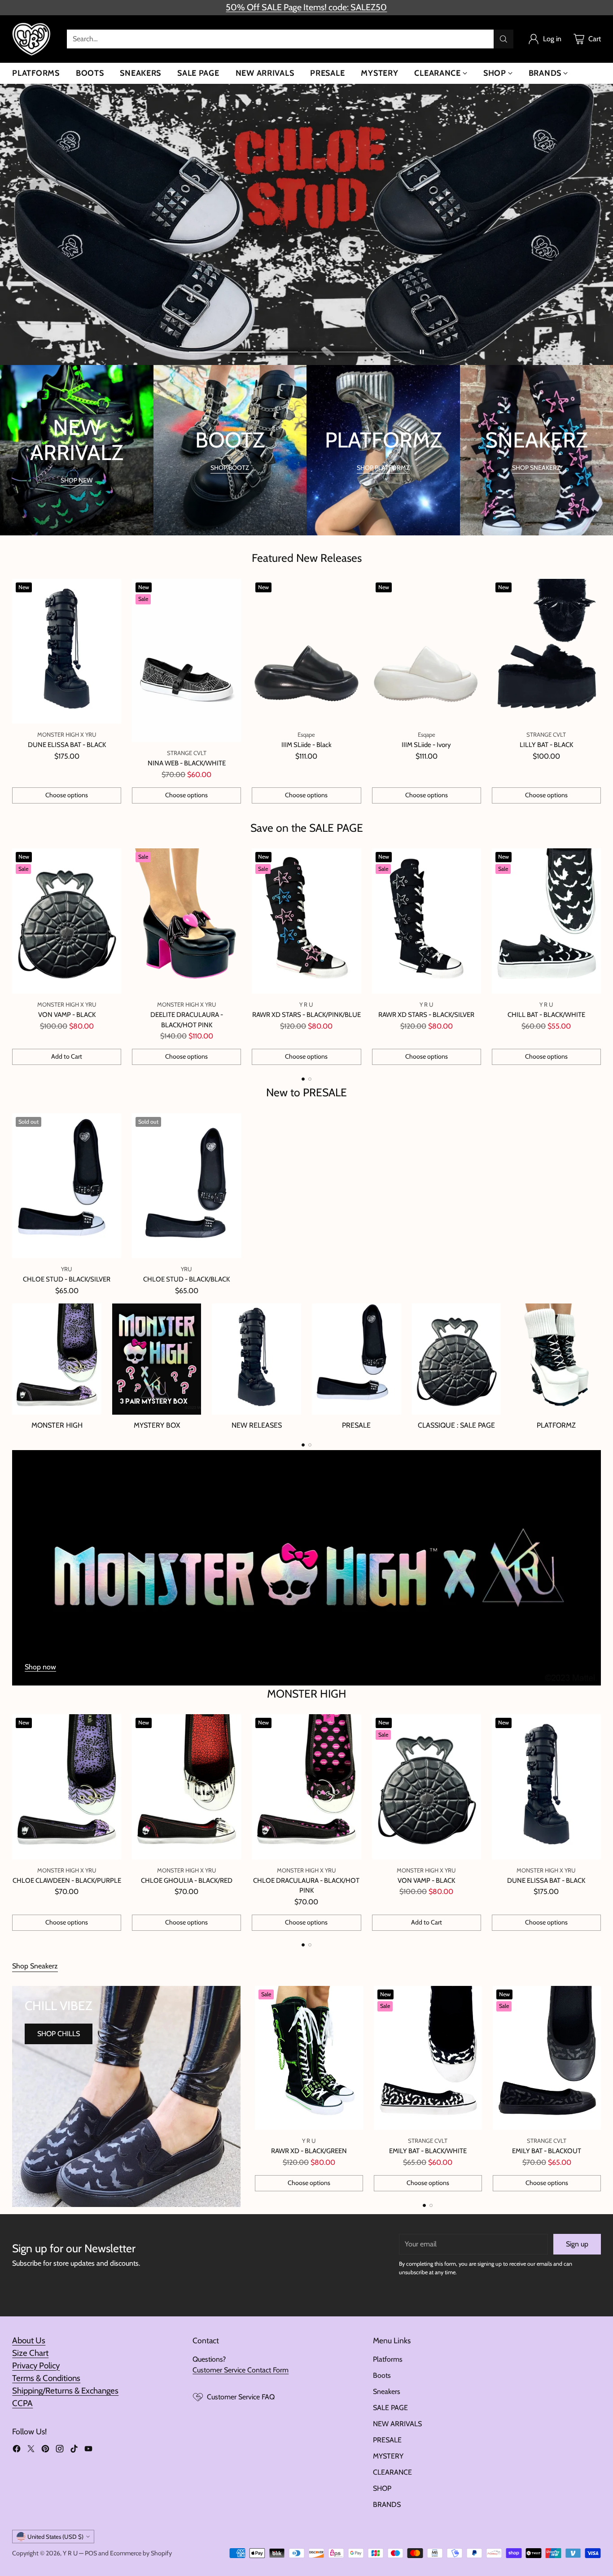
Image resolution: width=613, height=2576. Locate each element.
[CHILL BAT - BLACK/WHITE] (546, 921)
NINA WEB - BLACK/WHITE (187, 763)
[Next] (598, 957)
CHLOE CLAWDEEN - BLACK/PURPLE (67, 1881)
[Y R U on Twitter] (31, 2450)
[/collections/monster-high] (306, 1568)
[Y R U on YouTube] (88, 2450)
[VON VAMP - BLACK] (67, 921)
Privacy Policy (36, 2365)
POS (91, 2553)
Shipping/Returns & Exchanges (65, 2391)
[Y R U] (32, 39)
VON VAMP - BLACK (67, 1015)
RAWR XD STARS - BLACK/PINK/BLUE (306, 1015)
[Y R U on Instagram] (60, 2450)
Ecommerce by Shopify (141, 2553)
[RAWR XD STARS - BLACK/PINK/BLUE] (306, 921)
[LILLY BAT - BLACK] (546, 652)
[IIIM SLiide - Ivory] (427, 652)
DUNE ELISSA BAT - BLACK (67, 745)
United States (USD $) (55, 2537)
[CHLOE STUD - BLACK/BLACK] (186, 1186)
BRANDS (387, 2504)
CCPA (22, 2403)
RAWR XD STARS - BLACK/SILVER (426, 1015)
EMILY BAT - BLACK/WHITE (428, 2151)
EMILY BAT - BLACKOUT (547, 2151)
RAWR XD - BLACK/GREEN (309, 2151)
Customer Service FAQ (241, 2397)
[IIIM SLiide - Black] (306, 652)
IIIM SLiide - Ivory (426, 745)
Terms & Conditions (46, 2378)
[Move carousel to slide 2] (356, 352)
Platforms (388, 2359)
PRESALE (387, 2440)
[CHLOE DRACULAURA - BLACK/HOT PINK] (306, 1787)
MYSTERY (388, 2456)
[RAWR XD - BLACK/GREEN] (309, 2058)
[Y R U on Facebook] (17, 2450)
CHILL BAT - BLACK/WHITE (546, 1015)
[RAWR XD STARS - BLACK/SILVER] (427, 921)
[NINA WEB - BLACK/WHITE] (186, 661)
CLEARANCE (392, 2472)
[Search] (504, 39)
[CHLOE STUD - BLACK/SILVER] (67, 1186)
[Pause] (422, 352)
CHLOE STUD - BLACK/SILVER (67, 1279)
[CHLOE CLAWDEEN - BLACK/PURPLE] (67, 1787)
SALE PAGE (390, 2408)
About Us (29, 2340)
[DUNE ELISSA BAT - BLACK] (67, 652)
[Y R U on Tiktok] (74, 2450)
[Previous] (15, 957)
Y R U (70, 2553)
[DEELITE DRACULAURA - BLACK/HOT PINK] (186, 921)
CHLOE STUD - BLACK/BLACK (186, 1279)
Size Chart (30, 2353)
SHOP (382, 2488)
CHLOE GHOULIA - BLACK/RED (187, 1881)
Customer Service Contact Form (241, 2370)
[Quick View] (109, 591)
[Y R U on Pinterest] (45, 2450)
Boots (382, 2375)
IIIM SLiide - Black (306, 745)
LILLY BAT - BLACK (546, 745)
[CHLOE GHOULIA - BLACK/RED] (186, 1787)
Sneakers (387, 2391)
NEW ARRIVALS (397, 2424)
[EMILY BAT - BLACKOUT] (547, 2058)
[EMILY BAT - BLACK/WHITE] (428, 2058)
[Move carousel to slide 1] (243, 352)
